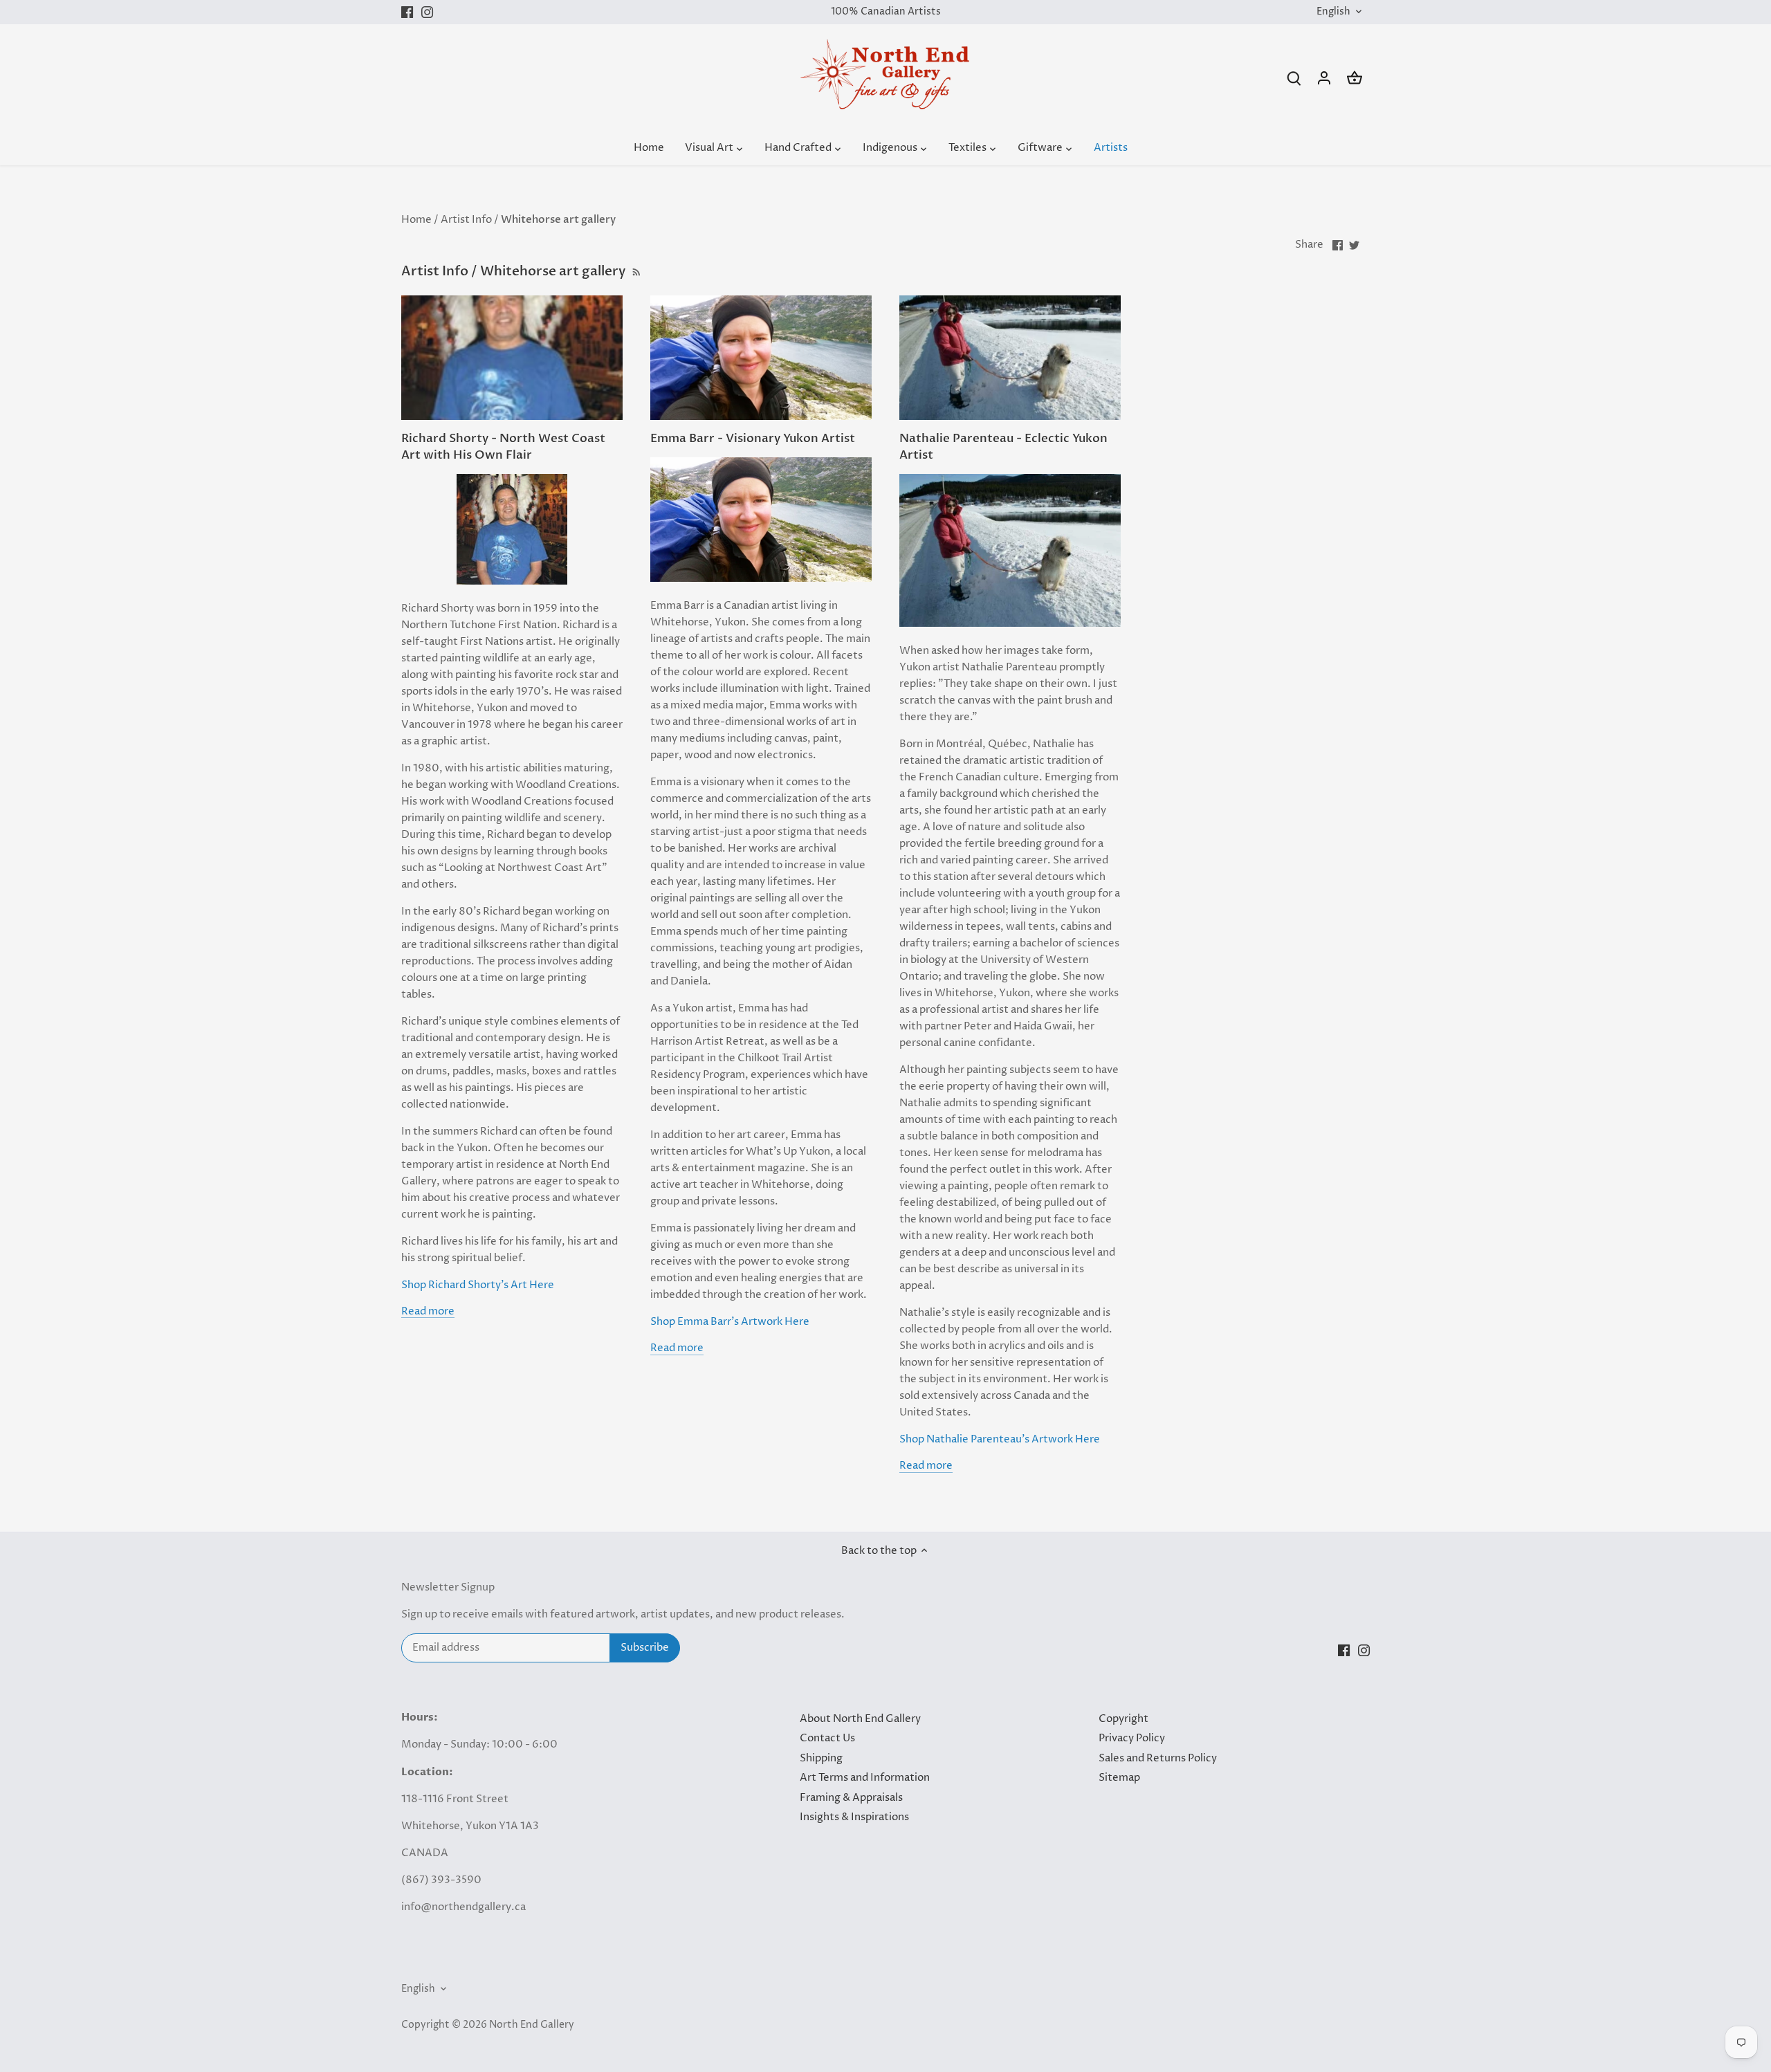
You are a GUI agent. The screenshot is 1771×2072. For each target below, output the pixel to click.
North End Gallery (532, 2025)
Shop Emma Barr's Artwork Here (730, 1322)
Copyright (1123, 1719)
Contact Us (827, 1738)
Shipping (821, 1758)
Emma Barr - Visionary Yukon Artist (753, 438)
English (1333, 12)
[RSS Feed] (635, 271)
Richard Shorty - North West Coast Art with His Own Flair (503, 447)
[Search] (1294, 78)
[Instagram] (427, 12)
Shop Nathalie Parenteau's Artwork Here (1000, 1439)
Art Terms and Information (865, 1778)
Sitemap (1119, 1778)
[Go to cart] (1355, 78)
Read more (428, 1311)
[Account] (1324, 78)
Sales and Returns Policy (1158, 1758)
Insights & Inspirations (854, 1817)
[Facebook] (407, 12)
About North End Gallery (860, 1719)
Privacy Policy (1132, 1738)
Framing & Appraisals (851, 1798)
